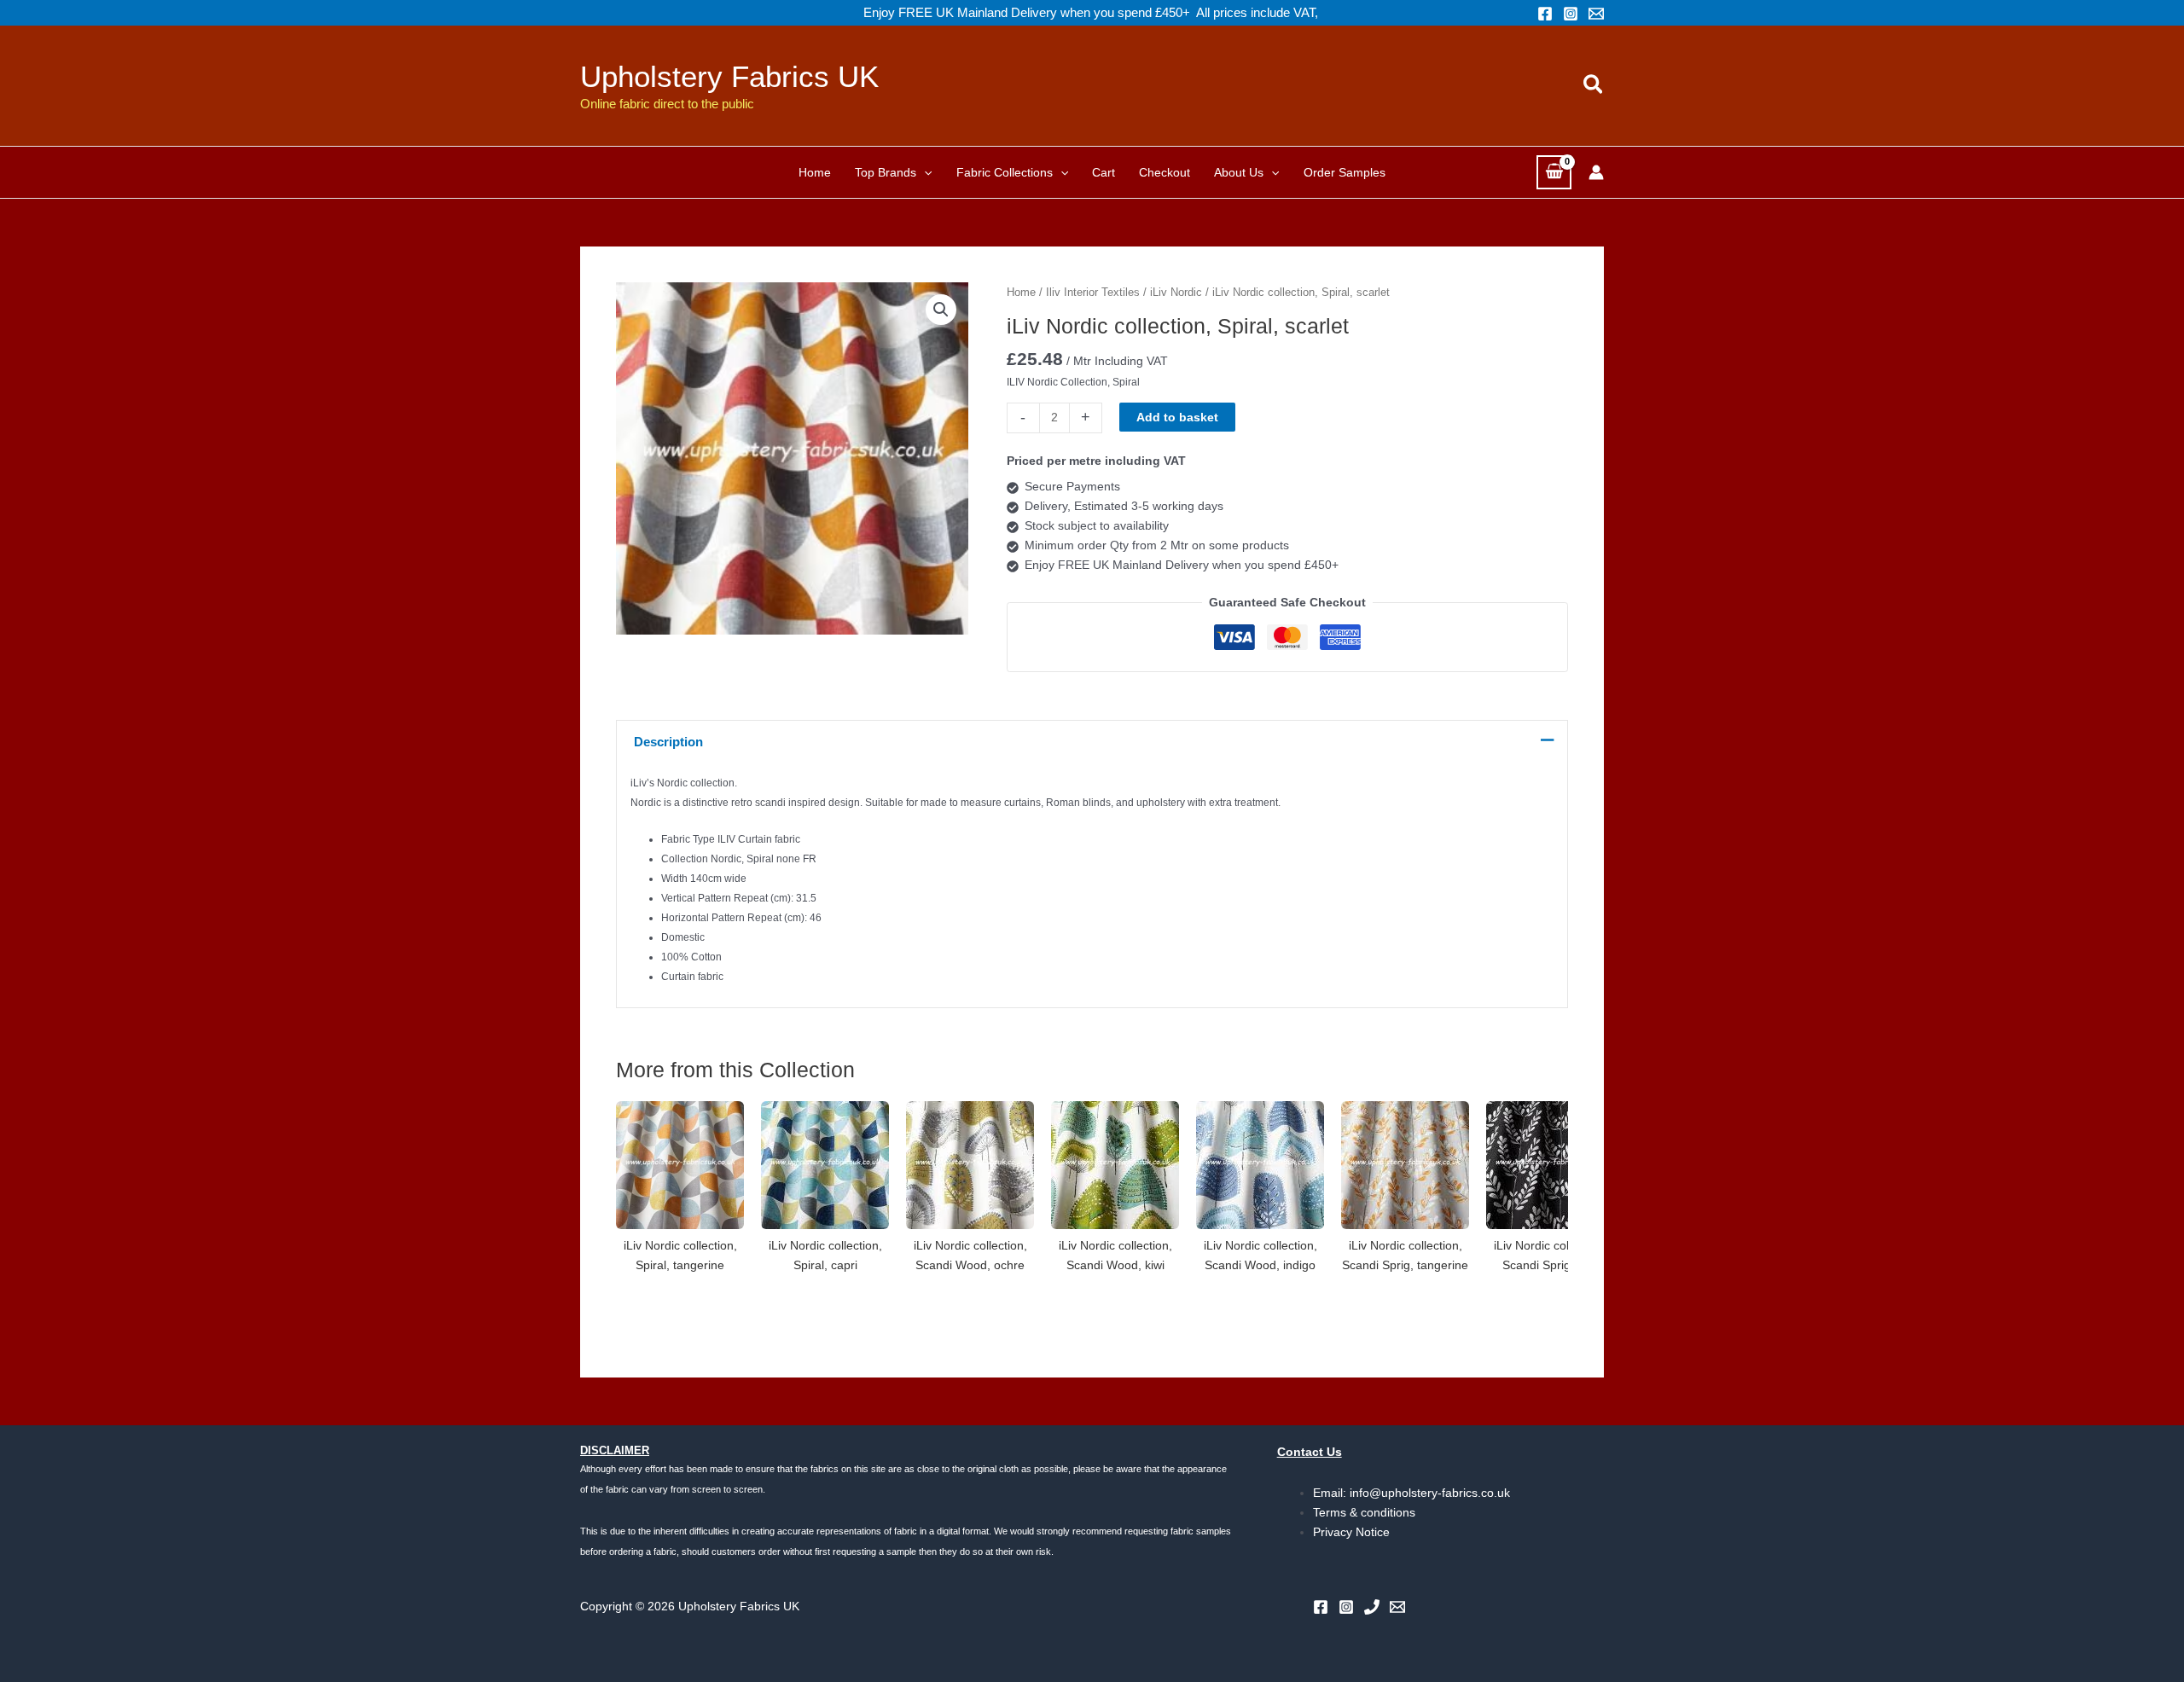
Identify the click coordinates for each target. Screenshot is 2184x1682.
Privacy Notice (1351, 1532)
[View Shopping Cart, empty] (1554, 172)
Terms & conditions (1364, 1512)
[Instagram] (1571, 14)
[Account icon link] (1596, 172)
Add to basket (1177, 417)
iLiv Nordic (1176, 292)
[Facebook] (1545, 14)
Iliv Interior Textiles (1093, 292)
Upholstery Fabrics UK (729, 76)
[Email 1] (1596, 14)
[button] (1594, 85)
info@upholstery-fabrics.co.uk (1430, 1493)
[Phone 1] (1372, 1607)
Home (1021, 292)
